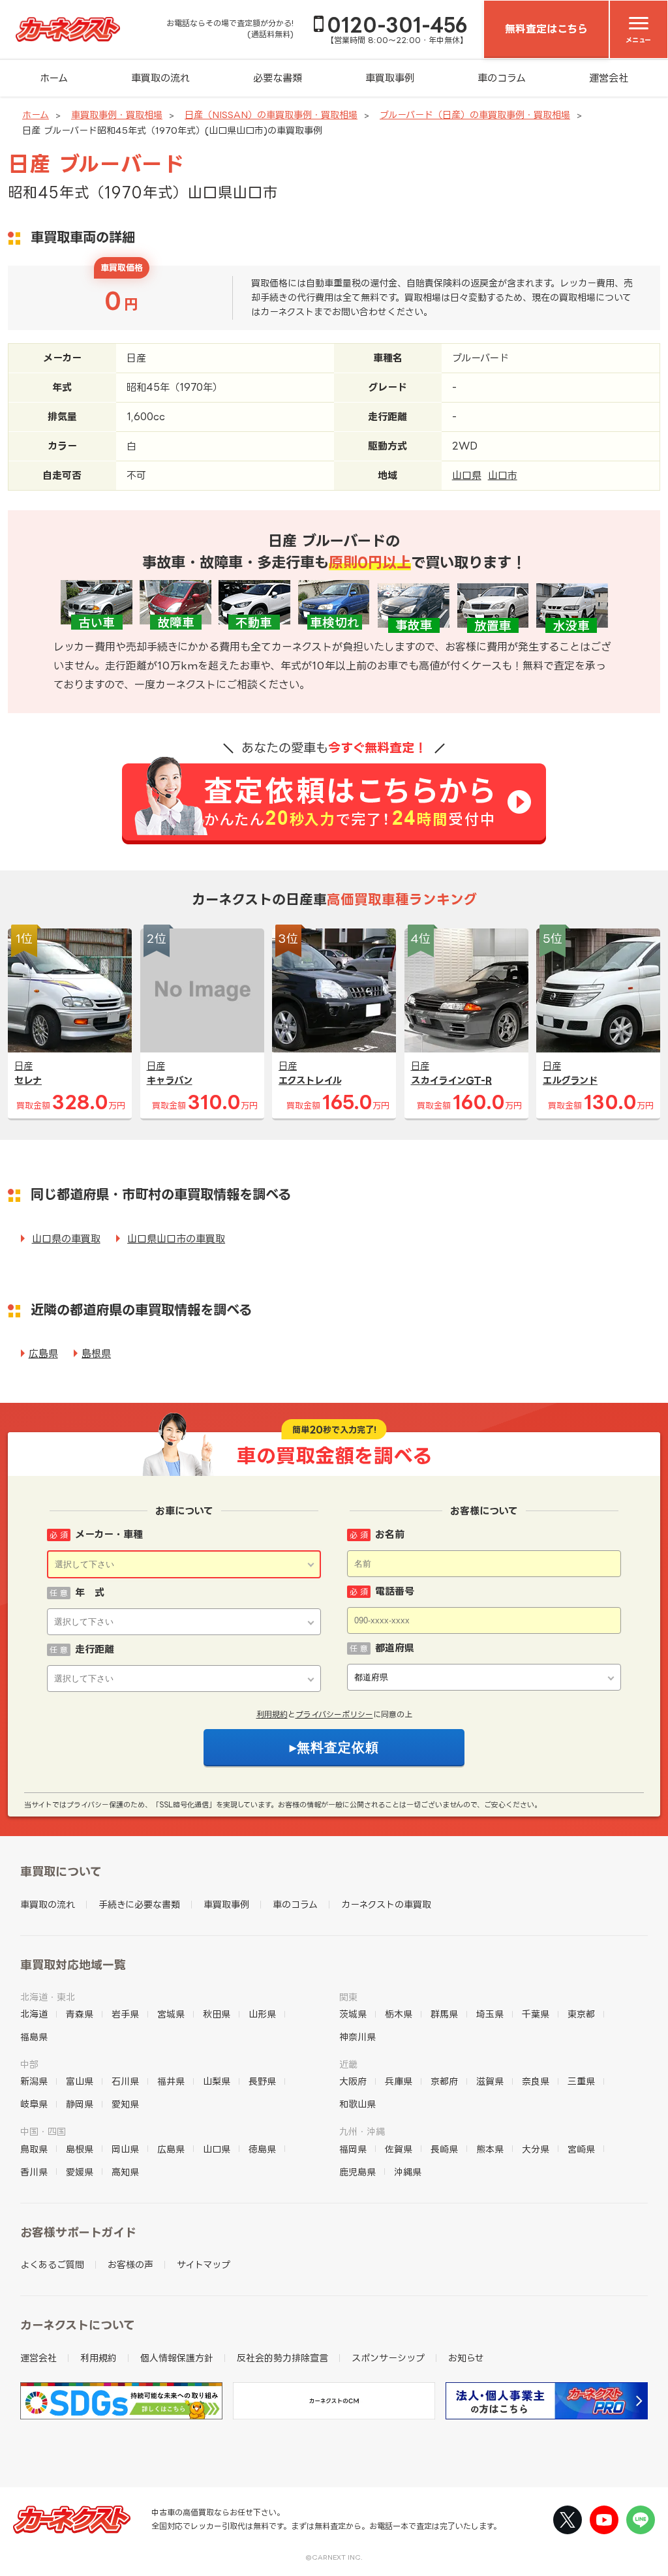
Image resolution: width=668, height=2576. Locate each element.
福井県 (171, 2081)
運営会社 (609, 78)
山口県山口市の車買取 (176, 1239)
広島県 (43, 1354)
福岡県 (353, 2149)
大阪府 (353, 2081)
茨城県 (353, 2014)
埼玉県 (490, 2014)
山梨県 (217, 2081)
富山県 (80, 2081)
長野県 (262, 2081)
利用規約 (272, 1714)
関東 (348, 1997)
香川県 (34, 2172)
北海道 (34, 2014)
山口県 (467, 475)
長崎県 (444, 2149)
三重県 (581, 2081)
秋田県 (217, 2014)
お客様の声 (130, 2264)
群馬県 (444, 2014)
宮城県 (171, 2014)
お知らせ (466, 2358)
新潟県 (34, 2081)
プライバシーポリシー (334, 1714)
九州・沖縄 (362, 2131)
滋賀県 (490, 2081)
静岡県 (80, 2104)
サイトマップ (204, 2264)
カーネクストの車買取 (386, 1904)
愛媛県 (80, 2172)
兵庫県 (399, 2081)
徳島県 (262, 2149)
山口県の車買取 (66, 1239)
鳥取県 (34, 2149)
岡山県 (125, 2149)
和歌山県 (357, 2104)
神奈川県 (357, 2037)
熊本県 (490, 2149)
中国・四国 (43, 2131)
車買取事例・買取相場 (117, 115)
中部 (29, 2064)
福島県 (34, 2037)
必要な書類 (278, 78)
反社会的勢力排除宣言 (282, 2358)
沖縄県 (408, 2172)
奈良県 (536, 2081)
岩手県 (125, 2014)
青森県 (80, 2014)
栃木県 (399, 2014)
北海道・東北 (48, 1997)
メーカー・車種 (109, 1534)
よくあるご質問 (52, 2264)
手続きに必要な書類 (139, 1904)
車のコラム (502, 78)
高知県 (125, 2172)
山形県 (262, 2014)
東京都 (581, 2014)
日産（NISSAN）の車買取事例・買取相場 (271, 115)
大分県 (536, 2149)
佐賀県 (399, 2149)
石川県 (125, 2081)
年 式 (90, 1592)
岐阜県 (34, 2104)
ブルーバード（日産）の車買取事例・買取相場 (475, 115)
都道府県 (395, 1648)
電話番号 (395, 1591)
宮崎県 (581, 2149)
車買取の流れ (160, 78)
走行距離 (95, 1649)
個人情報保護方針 (177, 2358)
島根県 (96, 1354)
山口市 (503, 475)
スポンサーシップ (388, 2358)
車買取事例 (390, 78)
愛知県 (125, 2104)
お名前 (390, 1534)
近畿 (348, 2064)
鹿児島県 (357, 2172)
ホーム (54, 78)
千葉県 (536, 2014)
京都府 (444, 2081)
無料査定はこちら (546, 29)
